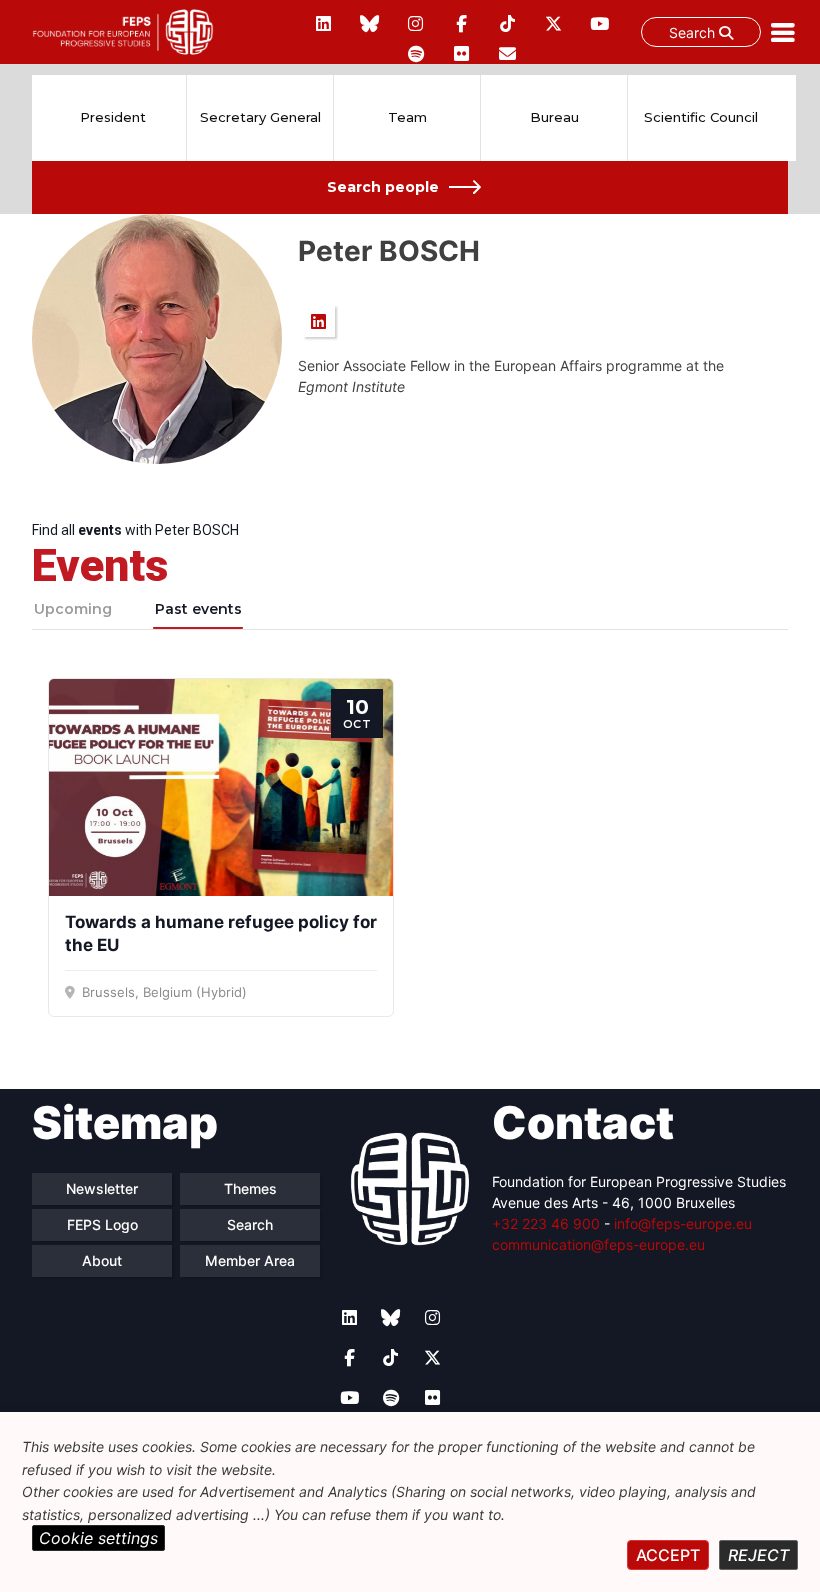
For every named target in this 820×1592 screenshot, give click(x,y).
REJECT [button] (758, 1555)
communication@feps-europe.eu (598, 1244)
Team (407, 117)
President (113, 117)
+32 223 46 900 (546, 1223)
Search (694, 32)
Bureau (554, 117)
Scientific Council (701, 117)
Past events (198, 609)
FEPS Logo (102, 1224)
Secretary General (260, 117)
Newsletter (102, 1188)
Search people (383, 187)
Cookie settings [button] (98, 1538)
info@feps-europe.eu (683, 1223)
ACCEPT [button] (668, 1555)
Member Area (250, 1260)
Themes (250, 1188)
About (102, 1260)
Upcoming (73, 609)
